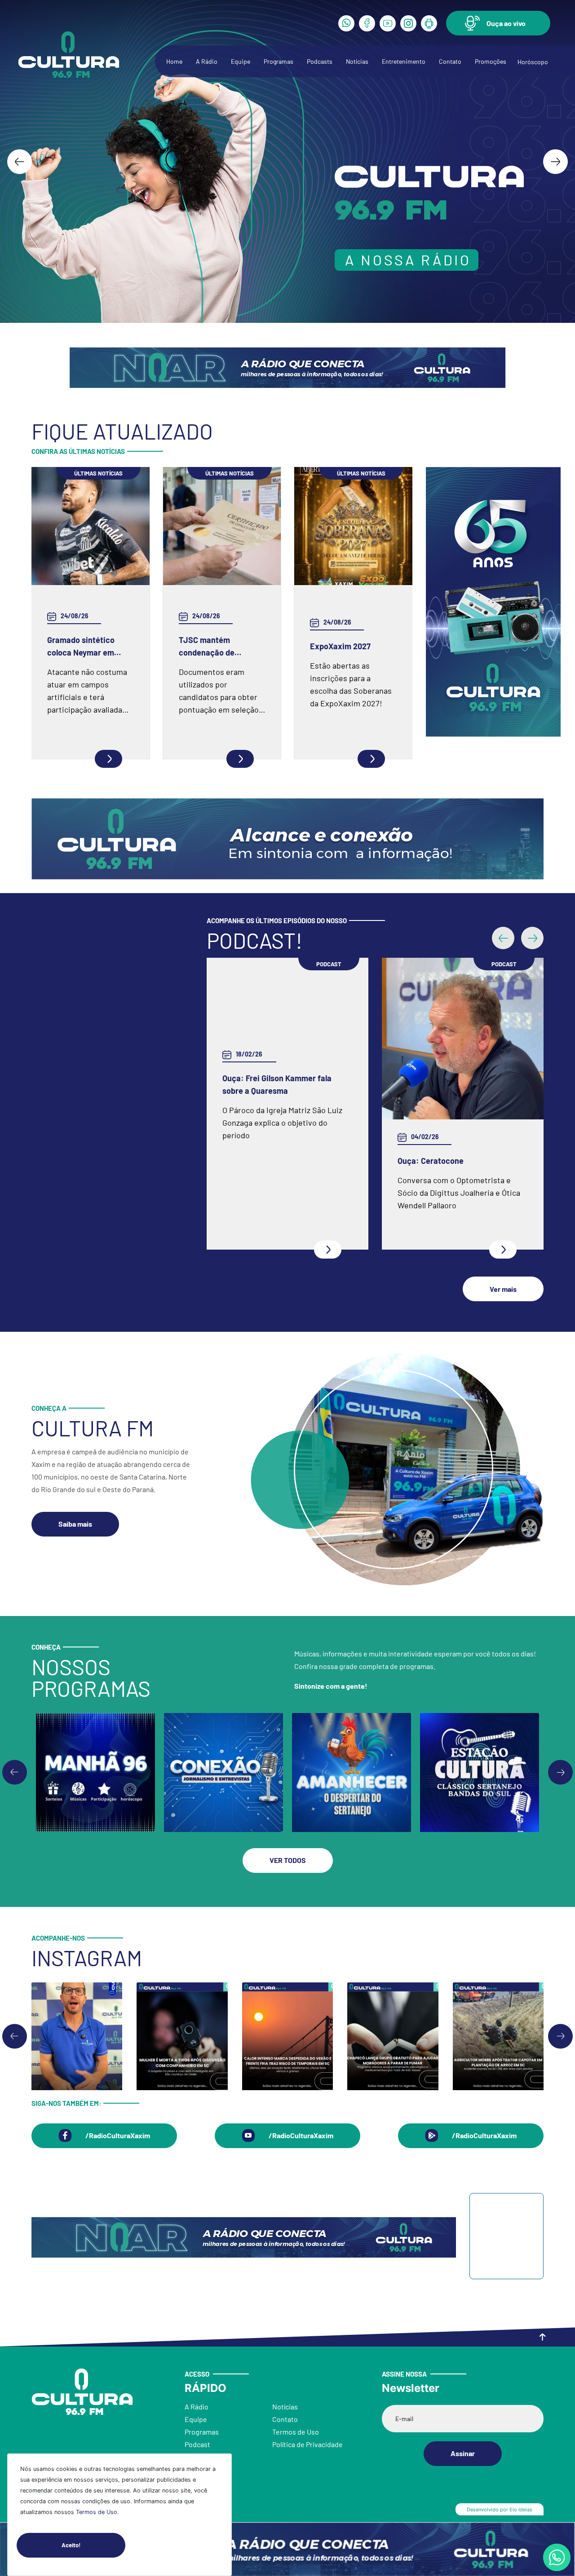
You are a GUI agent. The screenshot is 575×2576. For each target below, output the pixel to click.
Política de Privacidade (307, 2449)
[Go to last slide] (20, 161)
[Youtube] (388, 23)
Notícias (357, 61)
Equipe (241, 61)
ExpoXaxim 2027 (340, 646)
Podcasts (320, 61)
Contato (450, 61)
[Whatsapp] (346, 23)
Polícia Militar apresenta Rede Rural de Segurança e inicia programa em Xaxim (462, 1161)
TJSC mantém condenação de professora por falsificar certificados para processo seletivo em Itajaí (220, 647)
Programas (279, 61)
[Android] (429, 23)
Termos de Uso (97, 2512)
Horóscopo (533, 62)
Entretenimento (404, 61)
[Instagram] (408, 23)
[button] (498, 23)
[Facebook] (367, 23)
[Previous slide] (15, 1777)
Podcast (197, 2449)
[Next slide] (555, 161)
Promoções (491, 61)
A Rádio (207, 61)
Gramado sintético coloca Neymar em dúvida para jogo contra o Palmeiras (90, 647)
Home (174, 61)
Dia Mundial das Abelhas (266, 1161)
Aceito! (71, 2545)
